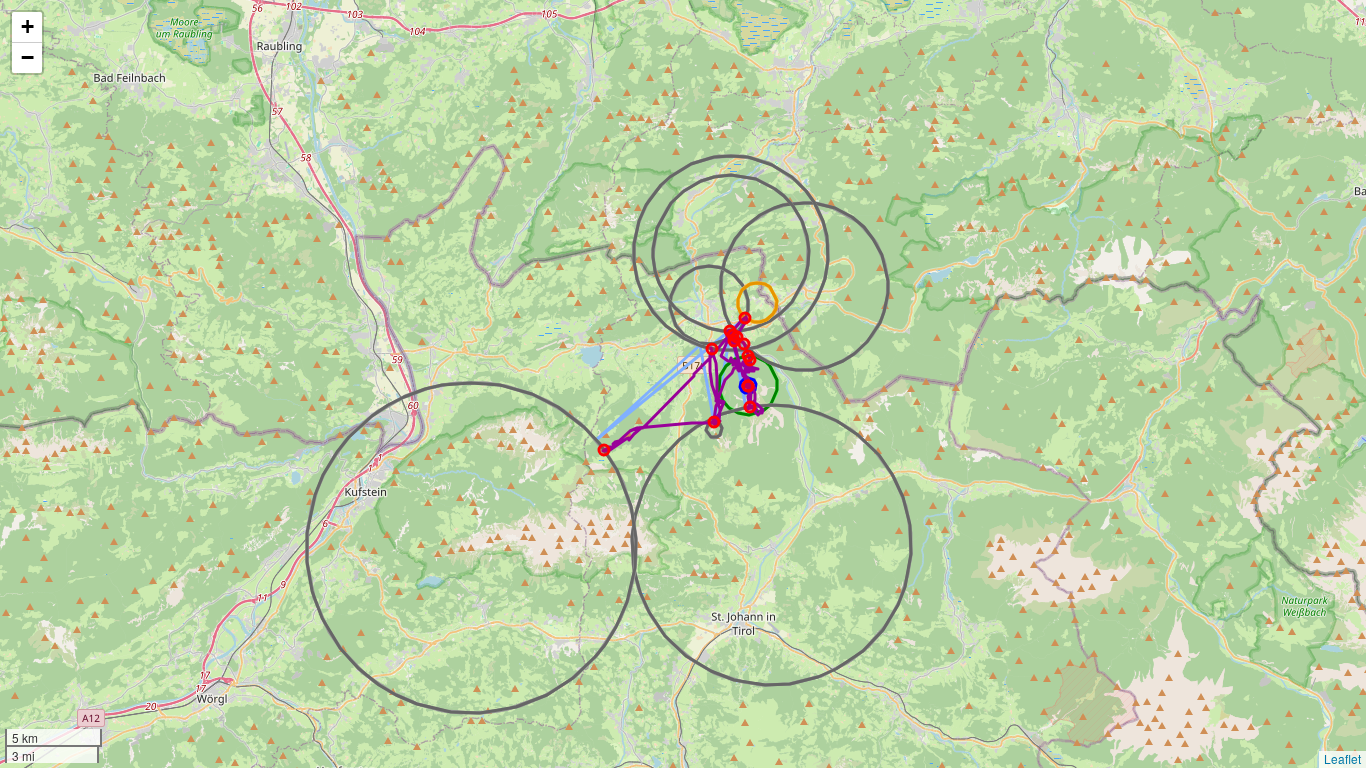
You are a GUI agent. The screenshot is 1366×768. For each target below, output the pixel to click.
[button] (27, 27)
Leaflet (1342, 758)
